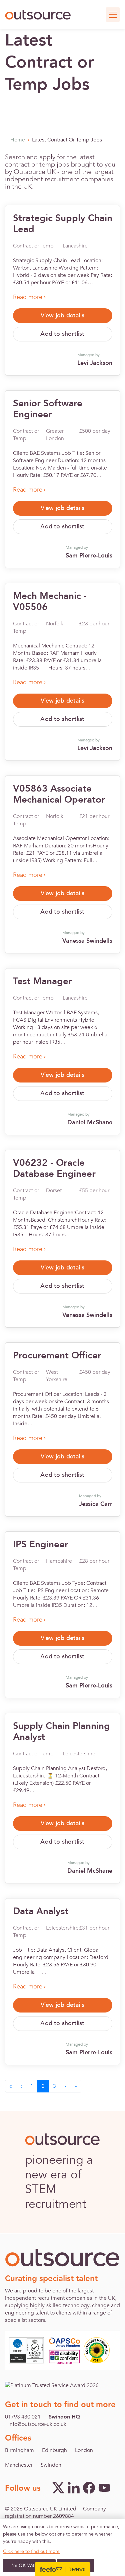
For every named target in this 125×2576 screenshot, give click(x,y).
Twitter (58, 2488)
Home (18, 140)
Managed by (95, 360)
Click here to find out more (31, 2552)
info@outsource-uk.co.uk (37, 2424)
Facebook (89, 2488)
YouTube (104, 2488)
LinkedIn (74, 2488)
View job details (62, 316)
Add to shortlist (62, 334)
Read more (28, 297)
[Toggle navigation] (113, 15)
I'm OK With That (29, 2565)
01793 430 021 (23, 2417)
